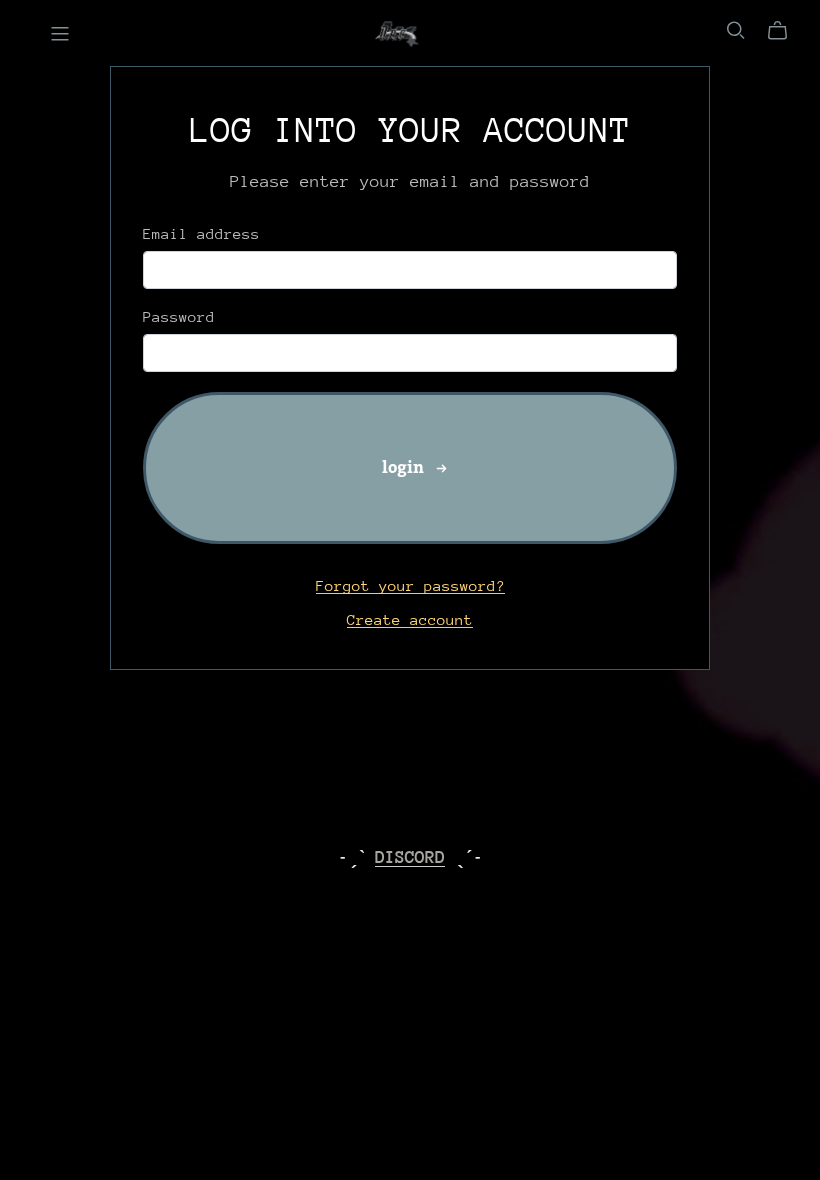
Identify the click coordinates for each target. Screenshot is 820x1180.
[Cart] (785, 31)
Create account (410, 619)
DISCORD (410, 857)
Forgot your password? (410, 585)
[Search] (736, 30)
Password (179, 316)
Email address (201, 233)
